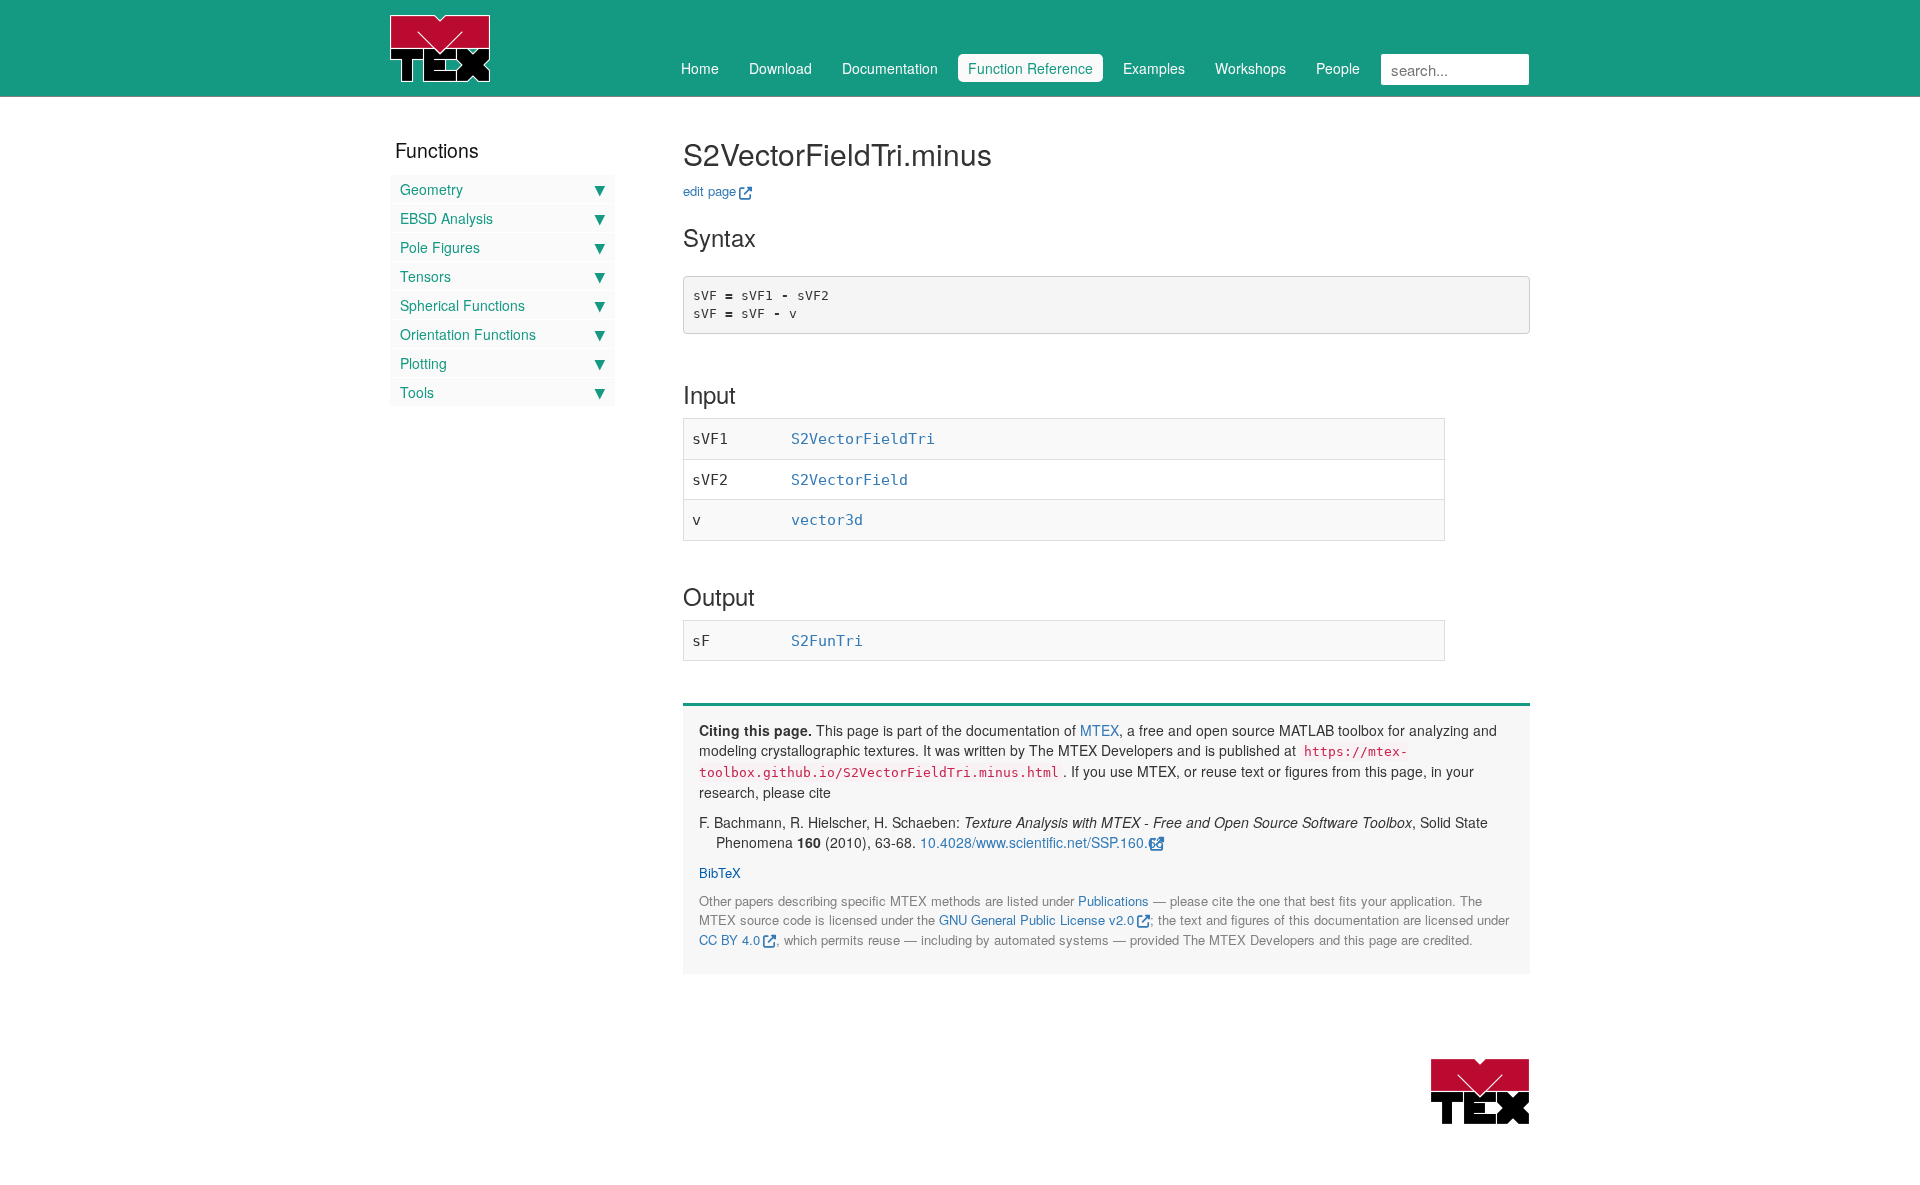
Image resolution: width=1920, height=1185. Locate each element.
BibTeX (720, 873)
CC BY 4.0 (729, 939)
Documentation (890, 68)
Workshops (1250, 68)
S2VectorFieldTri (863, 439)
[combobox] (1455, 69)
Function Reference (1030, 68)
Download (780, 68)
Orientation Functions (468, 334)
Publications (1113, 900)
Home (700, 68)
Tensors (425, 276)
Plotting (423, 363)
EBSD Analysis (446, 218)
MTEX (1099, 730)
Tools (417, 392)
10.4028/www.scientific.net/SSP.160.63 (1042, 842)
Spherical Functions (462, 305)
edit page (709, 190)
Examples (1154, 68)
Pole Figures (440, 247)
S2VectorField (849, 480)
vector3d (827, 520)
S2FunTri (827, 641)
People (1338, 68)
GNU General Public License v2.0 (1036, 919)
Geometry (431, 189)
